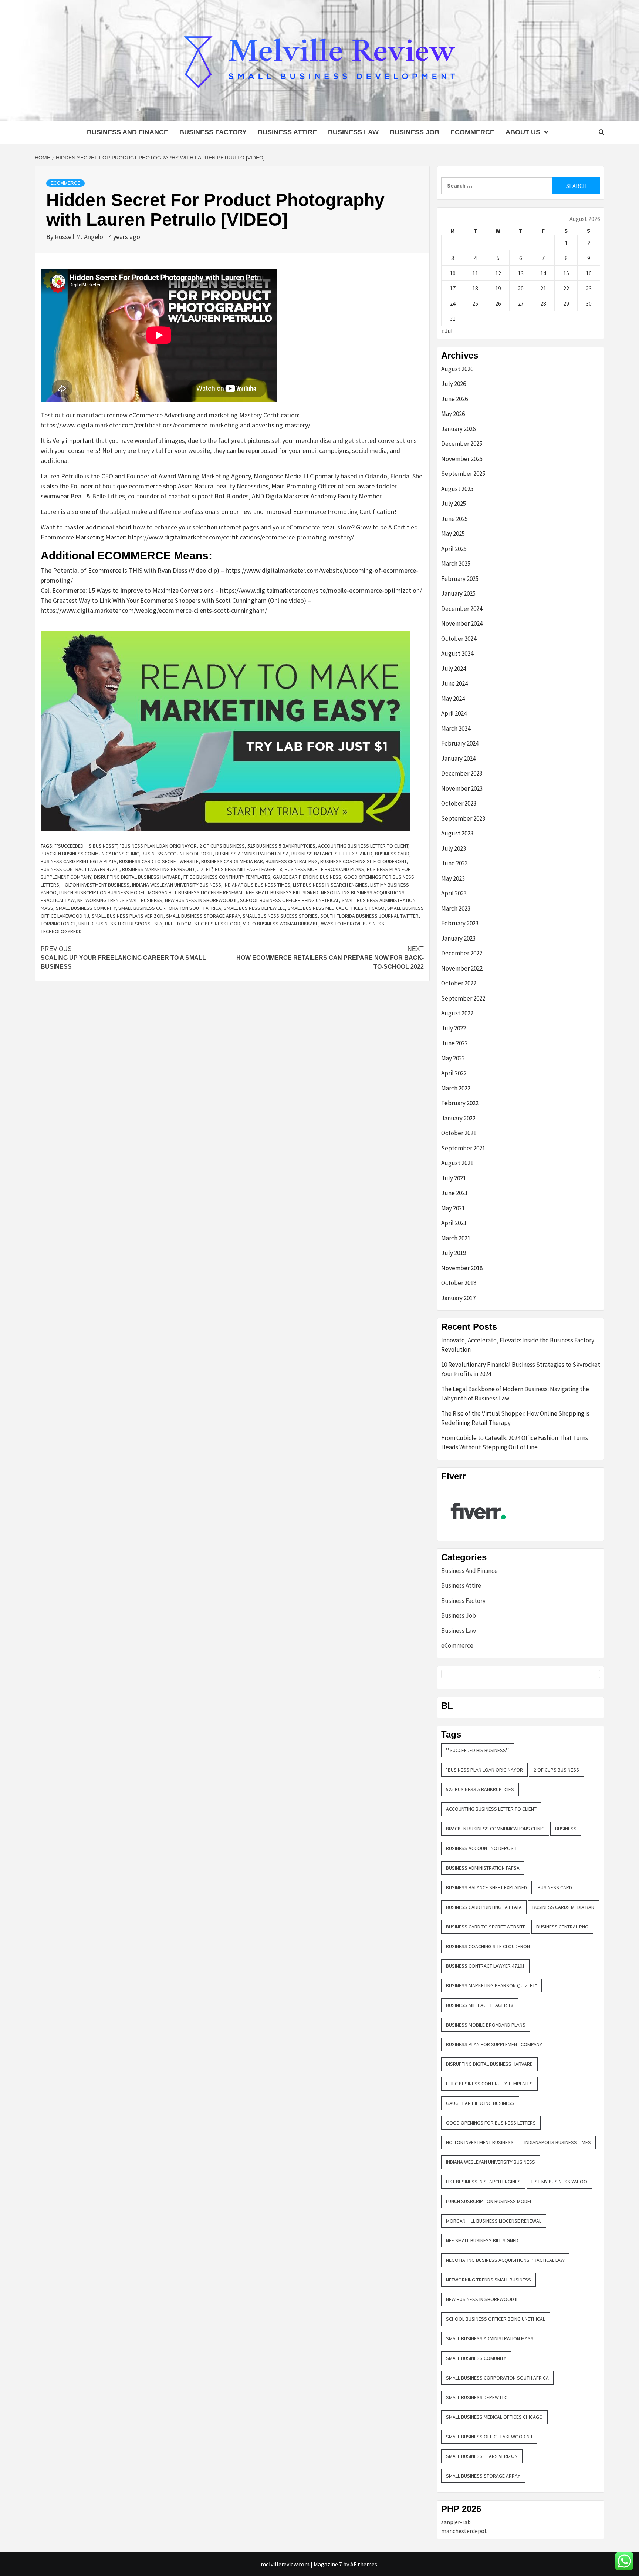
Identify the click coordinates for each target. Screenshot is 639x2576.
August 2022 (457, 1013)
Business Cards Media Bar (232, 861)
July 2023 (454, 848)
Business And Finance (128, 132)
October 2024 (459, 639)
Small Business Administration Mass (490, 2338)
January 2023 (458, 938)
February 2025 (460, 579)
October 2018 (459, 1283)
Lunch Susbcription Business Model (102, 892)
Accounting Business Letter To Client (363, 846)
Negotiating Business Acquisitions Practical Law (505, 2260)
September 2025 (463, 474)
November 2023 (462, 788)
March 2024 (456, 729)
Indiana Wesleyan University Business (177, 885)
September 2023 (463, 818)
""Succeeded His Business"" (86, 846)
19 (498, 288)
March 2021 (456, 1238)
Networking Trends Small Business (120, 900)
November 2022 (462, 968)
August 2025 (457, 489)
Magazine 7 (328, 2564)
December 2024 (462, 609)
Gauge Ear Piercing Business (307, 877)
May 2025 (453, 534)
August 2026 (457, 369)
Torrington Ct (58, 924)
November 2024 (462, 623)
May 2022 (453, 1058)
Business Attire (287, 132)
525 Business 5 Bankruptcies (281, 846)
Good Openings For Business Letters (491, 2123)
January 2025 (458, 593)
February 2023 (460, 923)
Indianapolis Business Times (257, 885)
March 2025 (456, 564)
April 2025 (454, 549)
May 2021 (453, 1208)
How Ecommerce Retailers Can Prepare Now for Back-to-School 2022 (330, 958)
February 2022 (460, 1103)
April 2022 (454, 1073)
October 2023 (459, 803)
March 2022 (456, 1088)
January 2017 (458, 1298)
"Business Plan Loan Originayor (158, 846)
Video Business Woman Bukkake (281, 924)
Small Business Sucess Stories (280, 916)
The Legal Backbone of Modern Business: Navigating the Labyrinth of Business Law (515, 1394)
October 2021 (459, 1133)
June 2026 (454, 399)
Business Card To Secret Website (159, 861)
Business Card (392, 854)
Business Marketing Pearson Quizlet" (167, 869)
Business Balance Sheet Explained (332, 854)
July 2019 (454, 1253)
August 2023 (457, 833)
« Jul (447, 331)
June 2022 (454, 1043)
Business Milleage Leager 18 (248, 869)
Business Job (415, 132)
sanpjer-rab (456, 2522)
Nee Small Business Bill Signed (282, 892)
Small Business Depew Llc (254, 908)
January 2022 (458, 1118)
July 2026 (454, 384)
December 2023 (462, 773)
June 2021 (454, 1193)
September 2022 (463, 998)
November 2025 (462, 459)
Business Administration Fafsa (252, 854)
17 (453, 288)
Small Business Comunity (86, 908)
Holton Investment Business (96, 885)
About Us (523, 132)
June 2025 (454, 519)
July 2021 (454, 1178)
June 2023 (454, 863)
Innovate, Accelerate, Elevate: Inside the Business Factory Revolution (518, 1345)
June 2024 (454, 683)
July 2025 (454, 504)
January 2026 (458, 429)
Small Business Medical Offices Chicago (336, 908)
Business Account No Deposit (177, 854)
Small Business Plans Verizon (128, 916)
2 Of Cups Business (222, 846)
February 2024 (460, 743)
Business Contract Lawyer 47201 (80, 869)
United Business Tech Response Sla (120, 924)
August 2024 (457, 653)
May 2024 (453, 699)
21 (543, 288)
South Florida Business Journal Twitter (369, 916)
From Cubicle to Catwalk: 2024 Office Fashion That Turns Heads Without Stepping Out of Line (515, 1443)
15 (566, 273)
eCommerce (472, 132)
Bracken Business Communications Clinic (90, 854)
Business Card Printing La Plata (79, 861)
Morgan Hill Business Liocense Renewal (196, 892)
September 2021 (463, 1148)
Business (566, 1829)
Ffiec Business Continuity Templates (227, 877)
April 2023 (454, 893)
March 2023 (456, 908)
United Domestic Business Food (203, 924)
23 (589, 288)
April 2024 (454, 713)
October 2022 (459, 983)
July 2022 (454, 1028)
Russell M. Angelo (80, 237)
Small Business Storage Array (203, 916)
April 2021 (454, 1223)
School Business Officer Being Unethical (290, 900)
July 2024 (454, 669)
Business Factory (213, 132)
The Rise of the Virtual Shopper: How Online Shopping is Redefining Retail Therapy (515, 1418)
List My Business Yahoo (559, 2182)
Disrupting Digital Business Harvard (137, 877)
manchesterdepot (464, 2531)
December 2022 (462, 953)
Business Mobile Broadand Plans (324, 869)
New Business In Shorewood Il (201, 900)
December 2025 (462, 444)
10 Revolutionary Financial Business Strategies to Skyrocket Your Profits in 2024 (521, 1369)
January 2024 (458, 759)
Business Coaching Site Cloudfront (363, 861)
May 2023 (453, 878)
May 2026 (453, 414)
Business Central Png (292, 861)
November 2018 (462, 1268)
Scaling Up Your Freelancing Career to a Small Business (123, 958)
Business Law (353, 132)
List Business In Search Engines (330, 885)
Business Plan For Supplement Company (494, 2044)
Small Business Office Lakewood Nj (489, 2437)
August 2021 (457, 1163)
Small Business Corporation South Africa (170, 908)
